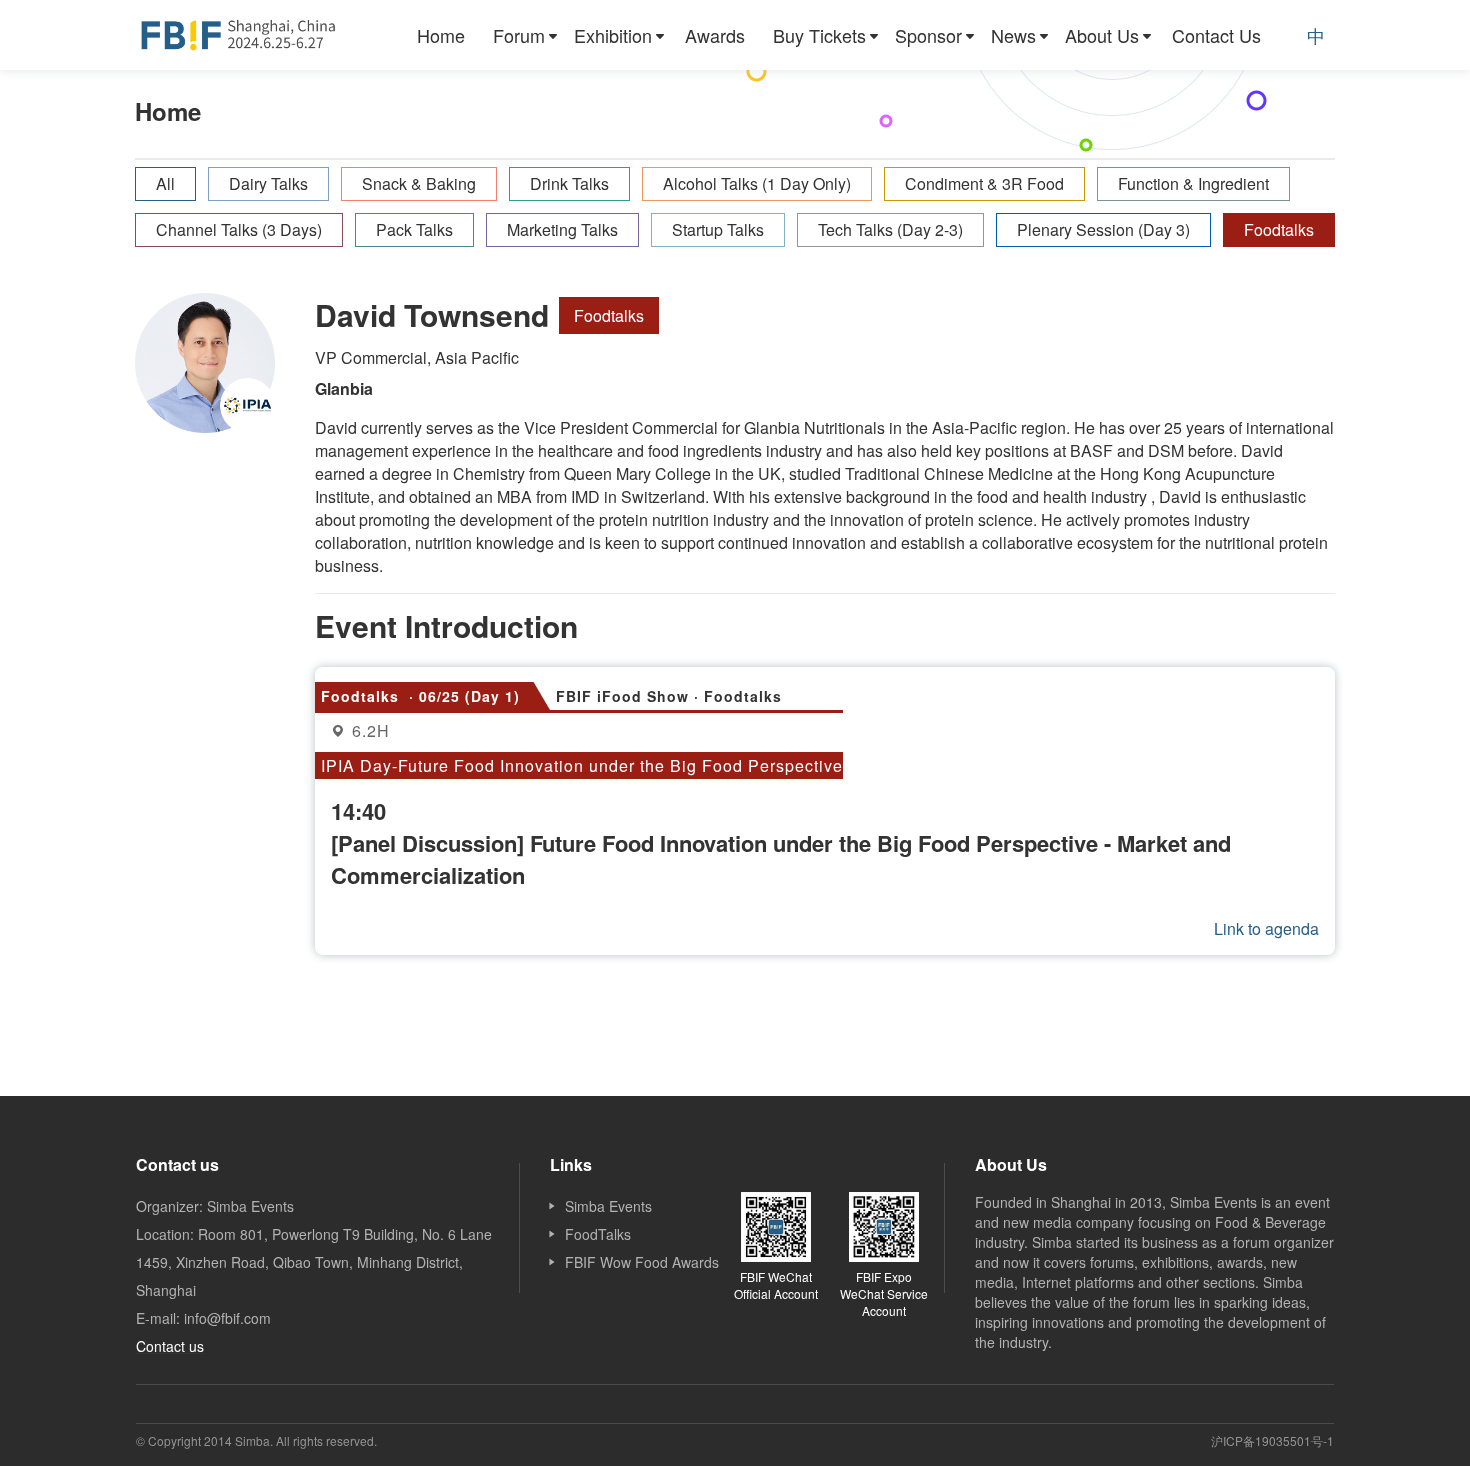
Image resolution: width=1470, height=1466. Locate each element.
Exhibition (613, 35)
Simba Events (608, 1206)
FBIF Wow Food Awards (642, 1262)
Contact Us (1216, 35)
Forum (519, 35)
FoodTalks (598, 1234)
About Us (1102, 35)
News (1013, 35)
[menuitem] (441, 35)
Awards (715, 35)
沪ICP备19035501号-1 (1272, 1440)
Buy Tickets (819, 35)
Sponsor (928, 35)
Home (441, 35)
